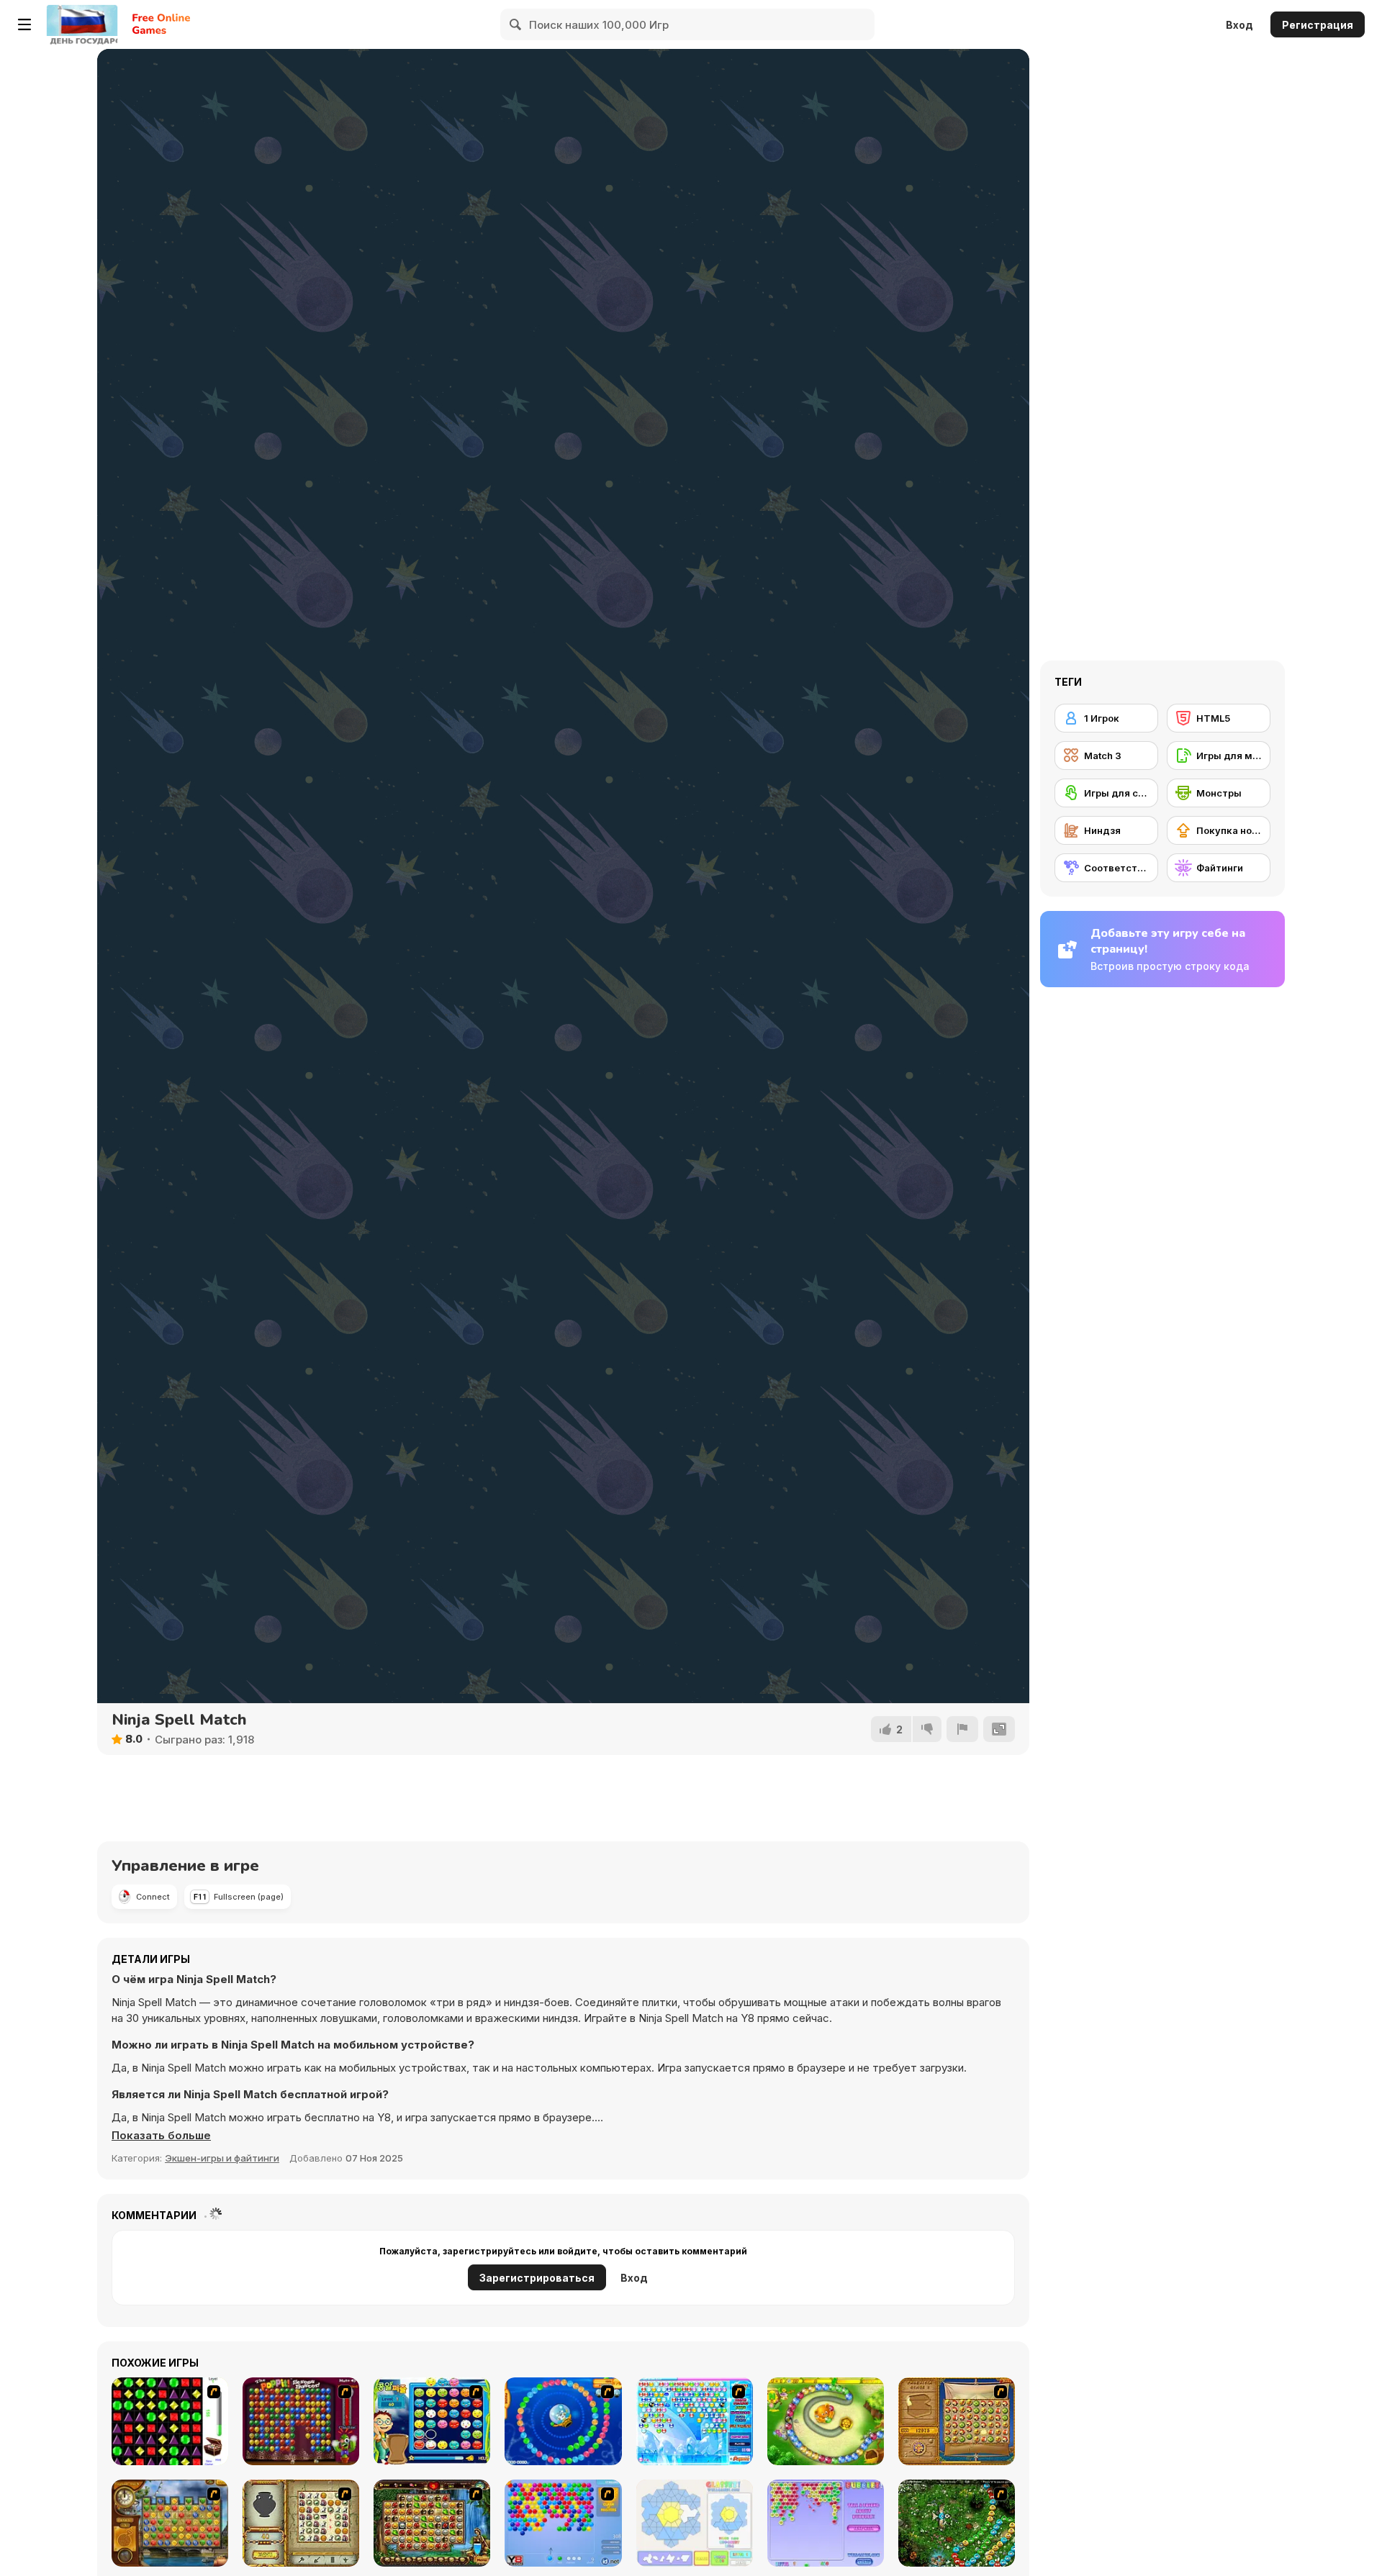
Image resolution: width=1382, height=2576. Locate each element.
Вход (1239, 25)
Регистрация (1318, 25)
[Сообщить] (962, 1729)
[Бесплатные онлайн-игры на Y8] (82, 24)
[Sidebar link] (24, 24)
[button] (161, 2136)
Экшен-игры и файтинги (222, 2158)
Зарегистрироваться (537, 2278)
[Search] (516, 24)
